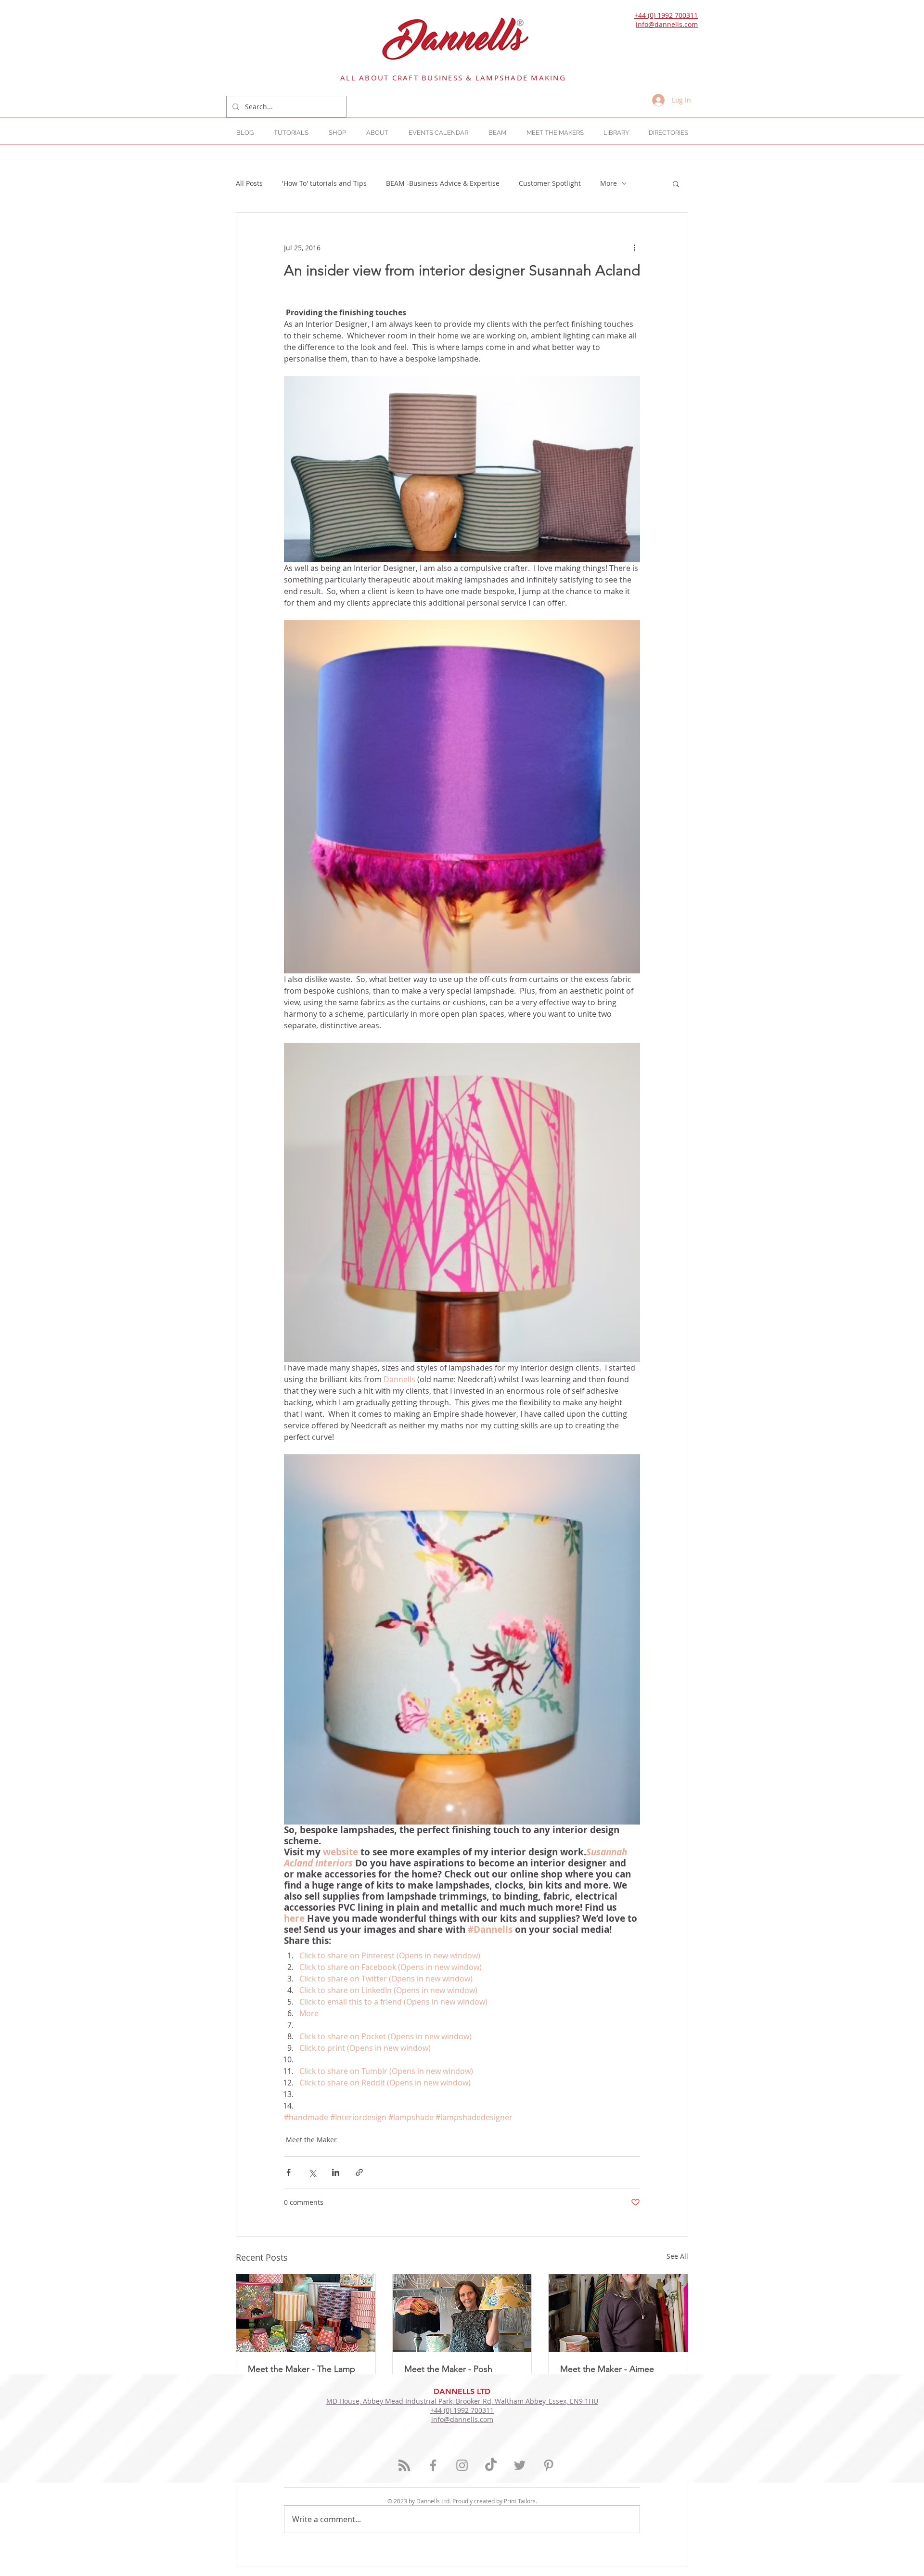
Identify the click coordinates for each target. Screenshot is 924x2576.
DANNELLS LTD (462, 2391)
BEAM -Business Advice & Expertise (443, 183)
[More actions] (634, 247)
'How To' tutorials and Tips (324, 183)
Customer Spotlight (550, 183)
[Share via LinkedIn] (336, 2172)
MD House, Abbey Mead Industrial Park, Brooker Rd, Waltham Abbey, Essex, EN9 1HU (462, 2401)
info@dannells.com (667, 24)
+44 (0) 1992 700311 (666, 15)
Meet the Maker (311, 2140)
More (609, 183)
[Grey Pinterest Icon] (549, 2465)
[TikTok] (491, 2465)
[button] (668, 133)
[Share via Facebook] (289, 2172)
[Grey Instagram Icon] (462, 2465)
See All (677, 2256)
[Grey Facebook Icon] (433, 2465)
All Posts (249, 183)
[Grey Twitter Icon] (520, 2465)
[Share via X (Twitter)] (312, 2172)
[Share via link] (359, 2172)
